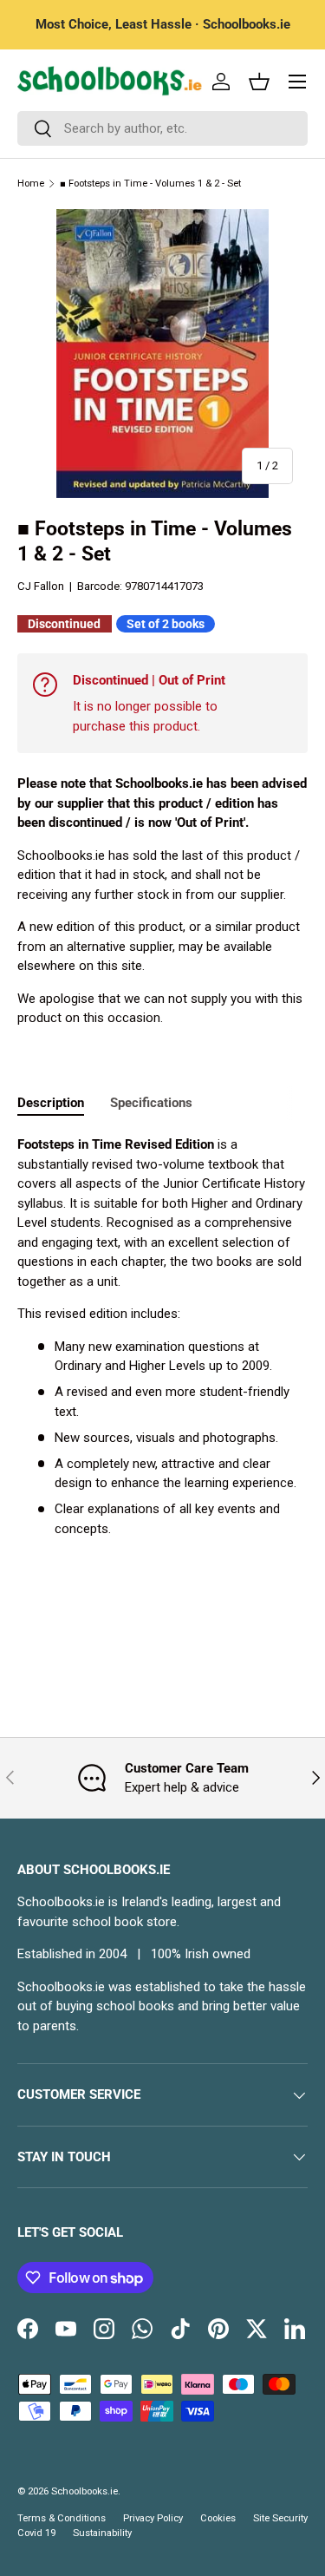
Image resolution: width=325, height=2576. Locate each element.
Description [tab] (51, 1103)
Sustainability (102, 2533)
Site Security (280, 2518)
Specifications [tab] (151, 1103)
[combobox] (162, 128)
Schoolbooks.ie (84, 2491)
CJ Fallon (41, 586)
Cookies (218, 2518)
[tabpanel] (162, 1337)
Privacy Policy (153, 2518)
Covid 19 (36, 2533)
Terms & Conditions (62, 2518)
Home (31, 184)
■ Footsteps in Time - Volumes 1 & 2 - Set (150, 184)
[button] (259, 82)
